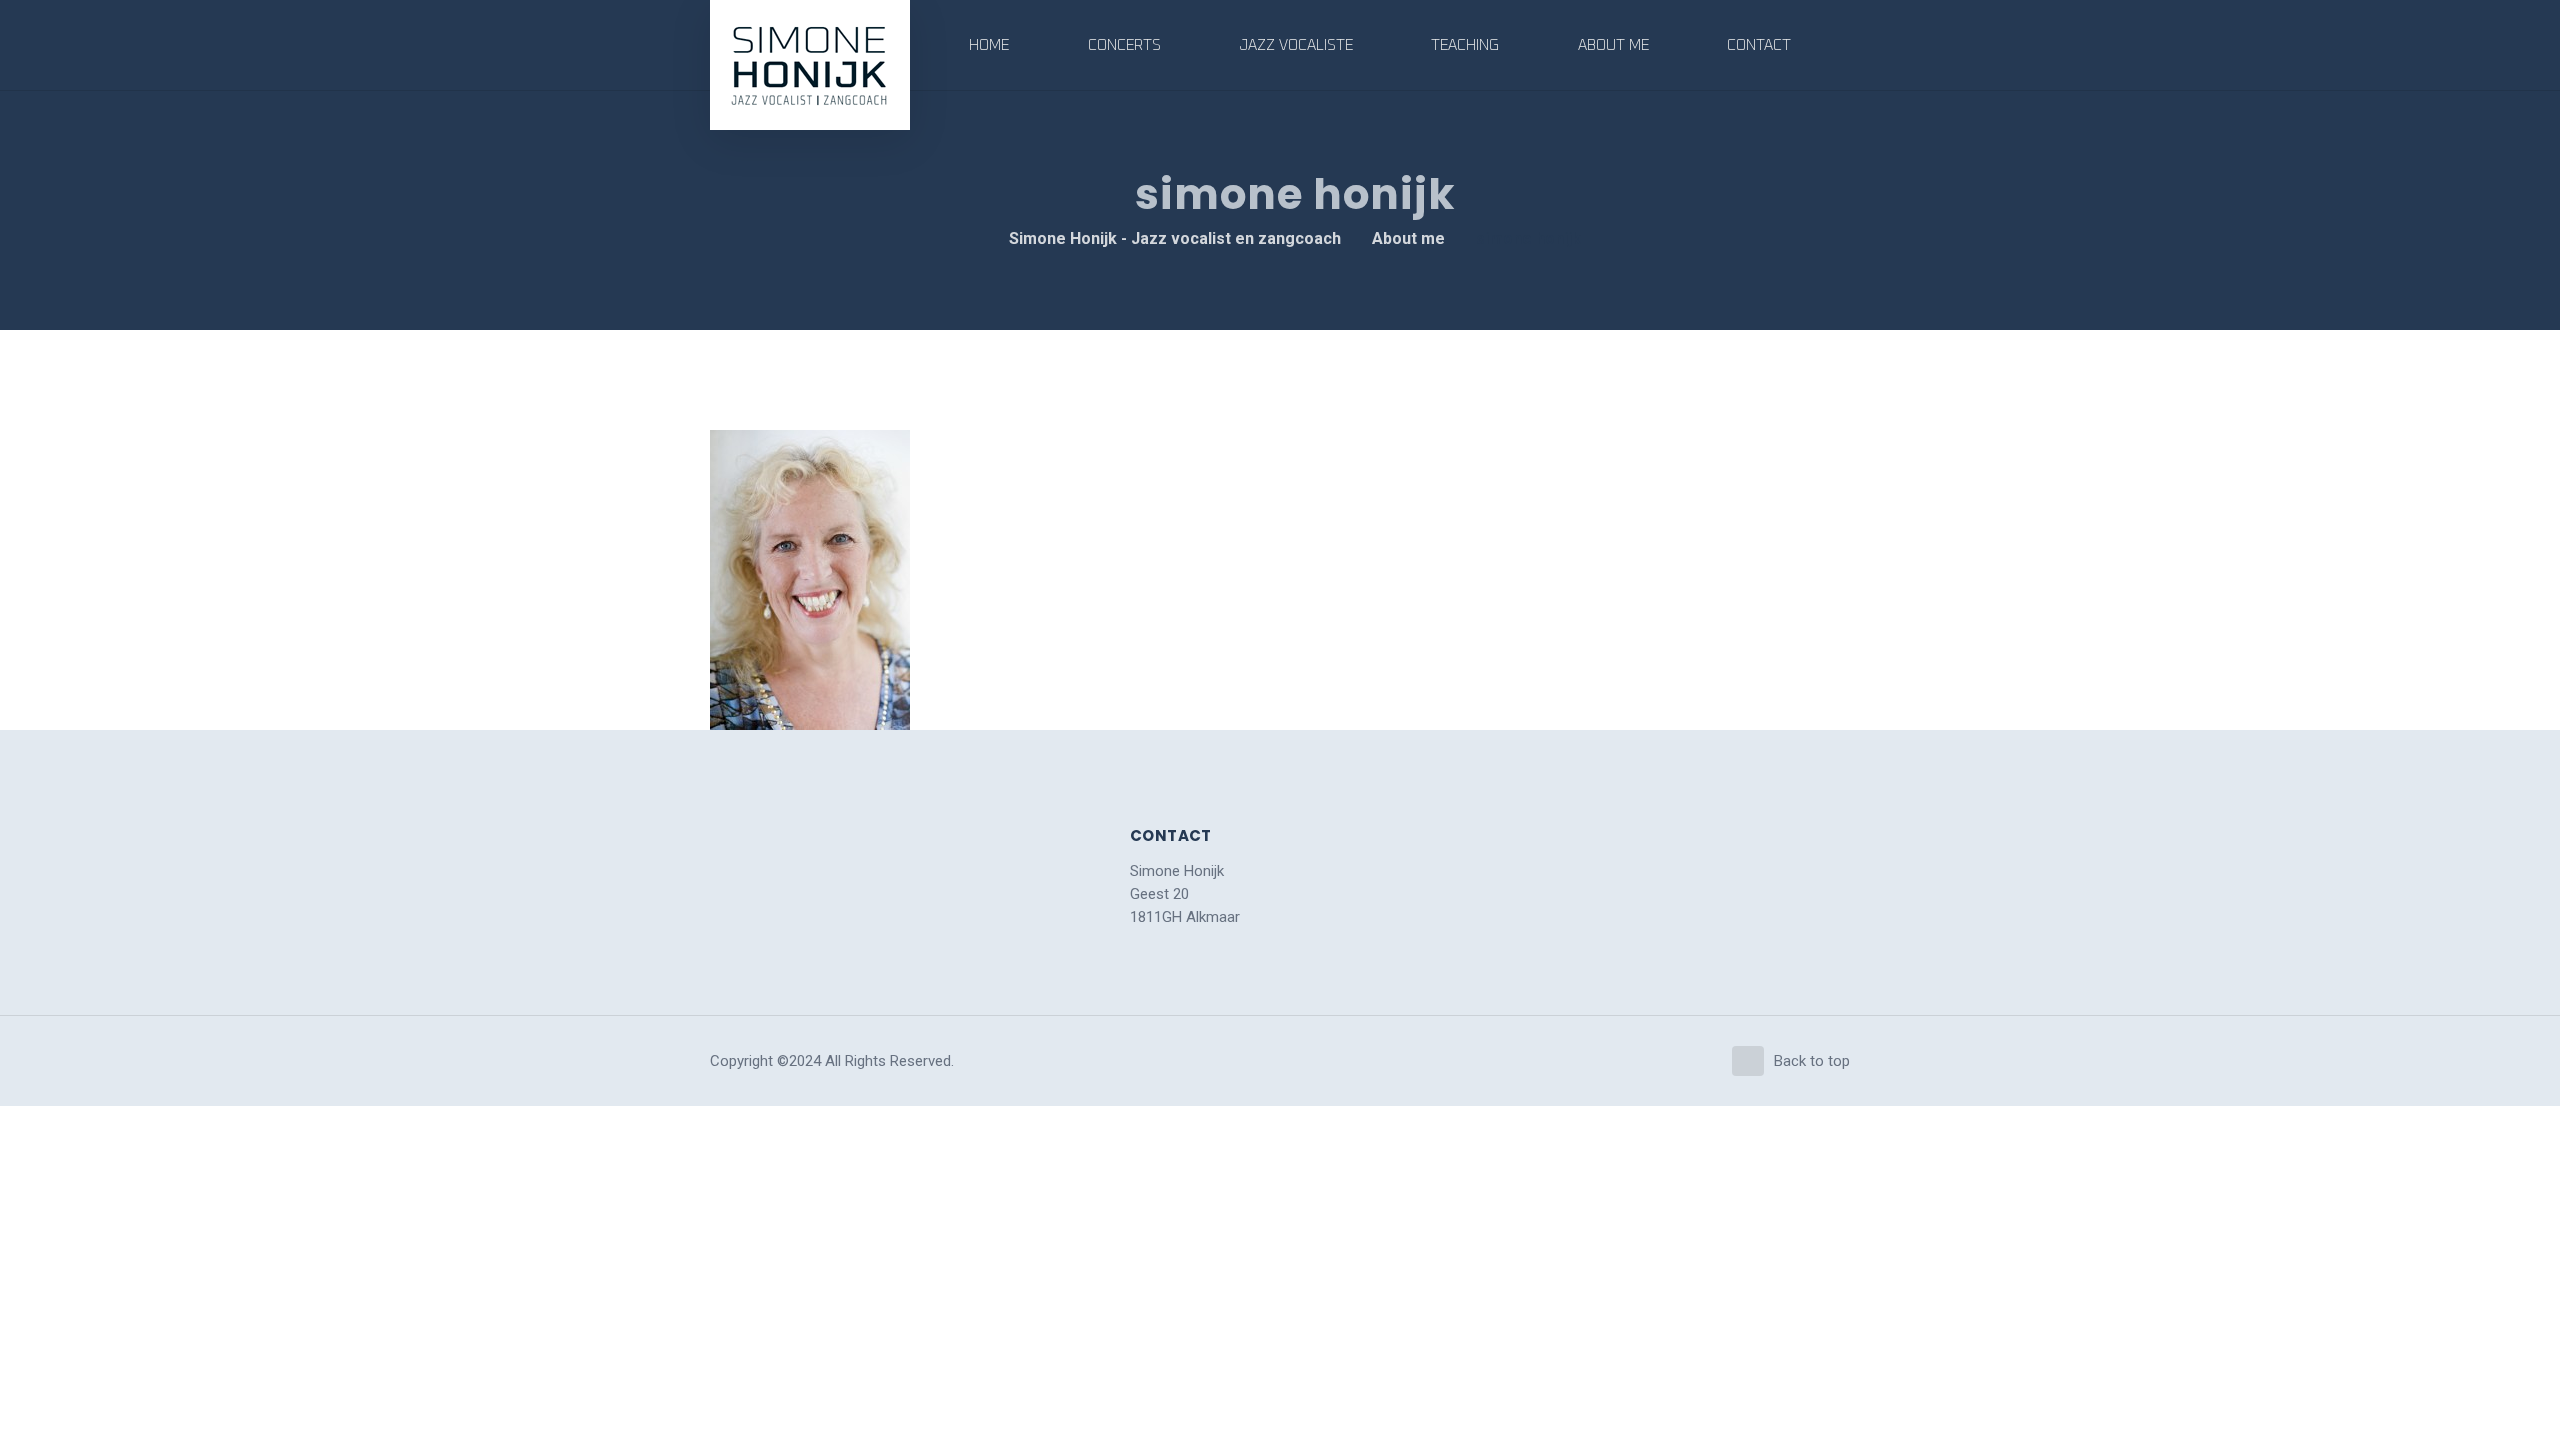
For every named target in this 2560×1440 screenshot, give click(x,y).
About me (1613, 45)
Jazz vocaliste (1296, 45)
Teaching (1465, 45)
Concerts (1124, 45)
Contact (1759, 45)
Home (989, 45)
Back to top (1812, 1061)
